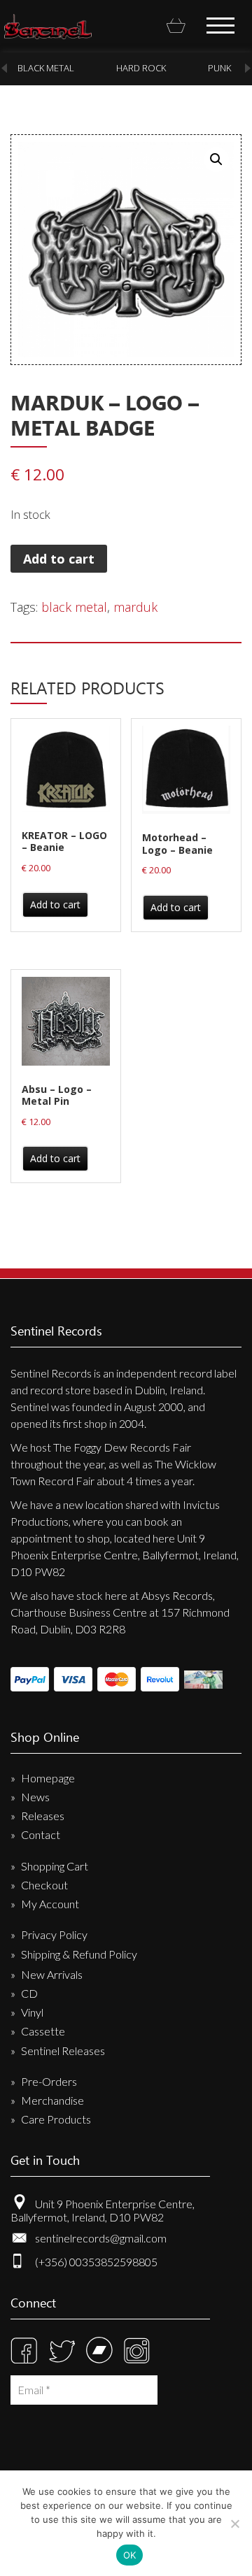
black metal (36, 68)
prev (4, 68)
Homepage (48, 1778)
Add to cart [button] (55, 904)
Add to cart (59, 559)
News (35, 1797)
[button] (216, 159)
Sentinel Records (48, 27)
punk (210, 68)
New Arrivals (52, 1974)
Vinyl (32, 2012)
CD (29, 1993)
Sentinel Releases (63, 2051)
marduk (135, 607)
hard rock (131, 68)
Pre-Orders (49, 2081)
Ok (130, 2555)
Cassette (43, 2031)
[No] (234, 2524)
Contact (41, 1834)
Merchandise (52, 2100)
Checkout (44, 1885)
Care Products (56, 2119)
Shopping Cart (55, 1866)
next (248, 68)
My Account (50, 1904)
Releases (43, 1816)
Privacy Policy (54, 1934)
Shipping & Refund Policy (79, 1954)
